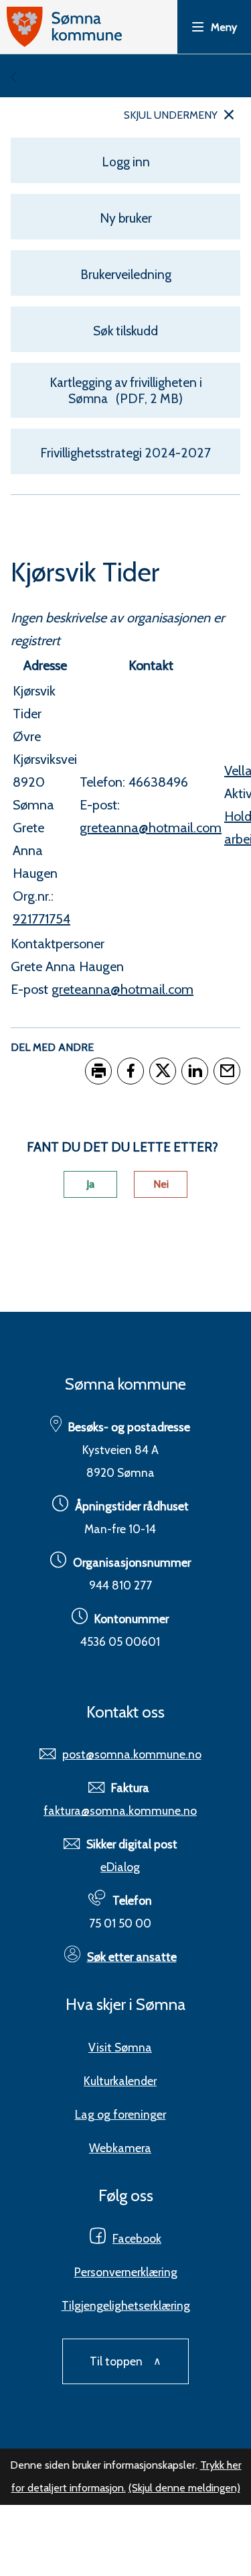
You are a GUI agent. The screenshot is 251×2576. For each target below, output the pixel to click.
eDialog (120, 1867)
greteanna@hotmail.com (122, 989)
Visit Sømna (120, 2047)
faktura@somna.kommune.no (120, 1810)
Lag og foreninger (120, 2114)
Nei (161, 1184)
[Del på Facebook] (131, 1071)
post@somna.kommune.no (132, 1754)
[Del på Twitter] (163, 1071)
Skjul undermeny (171, 115)
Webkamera (120, 2148)
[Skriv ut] (98, 1071)
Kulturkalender (120, 2081)
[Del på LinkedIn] (195, 1071)
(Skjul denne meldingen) (184, 2488)
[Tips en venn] (227, 1071)
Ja (90, 1184)
